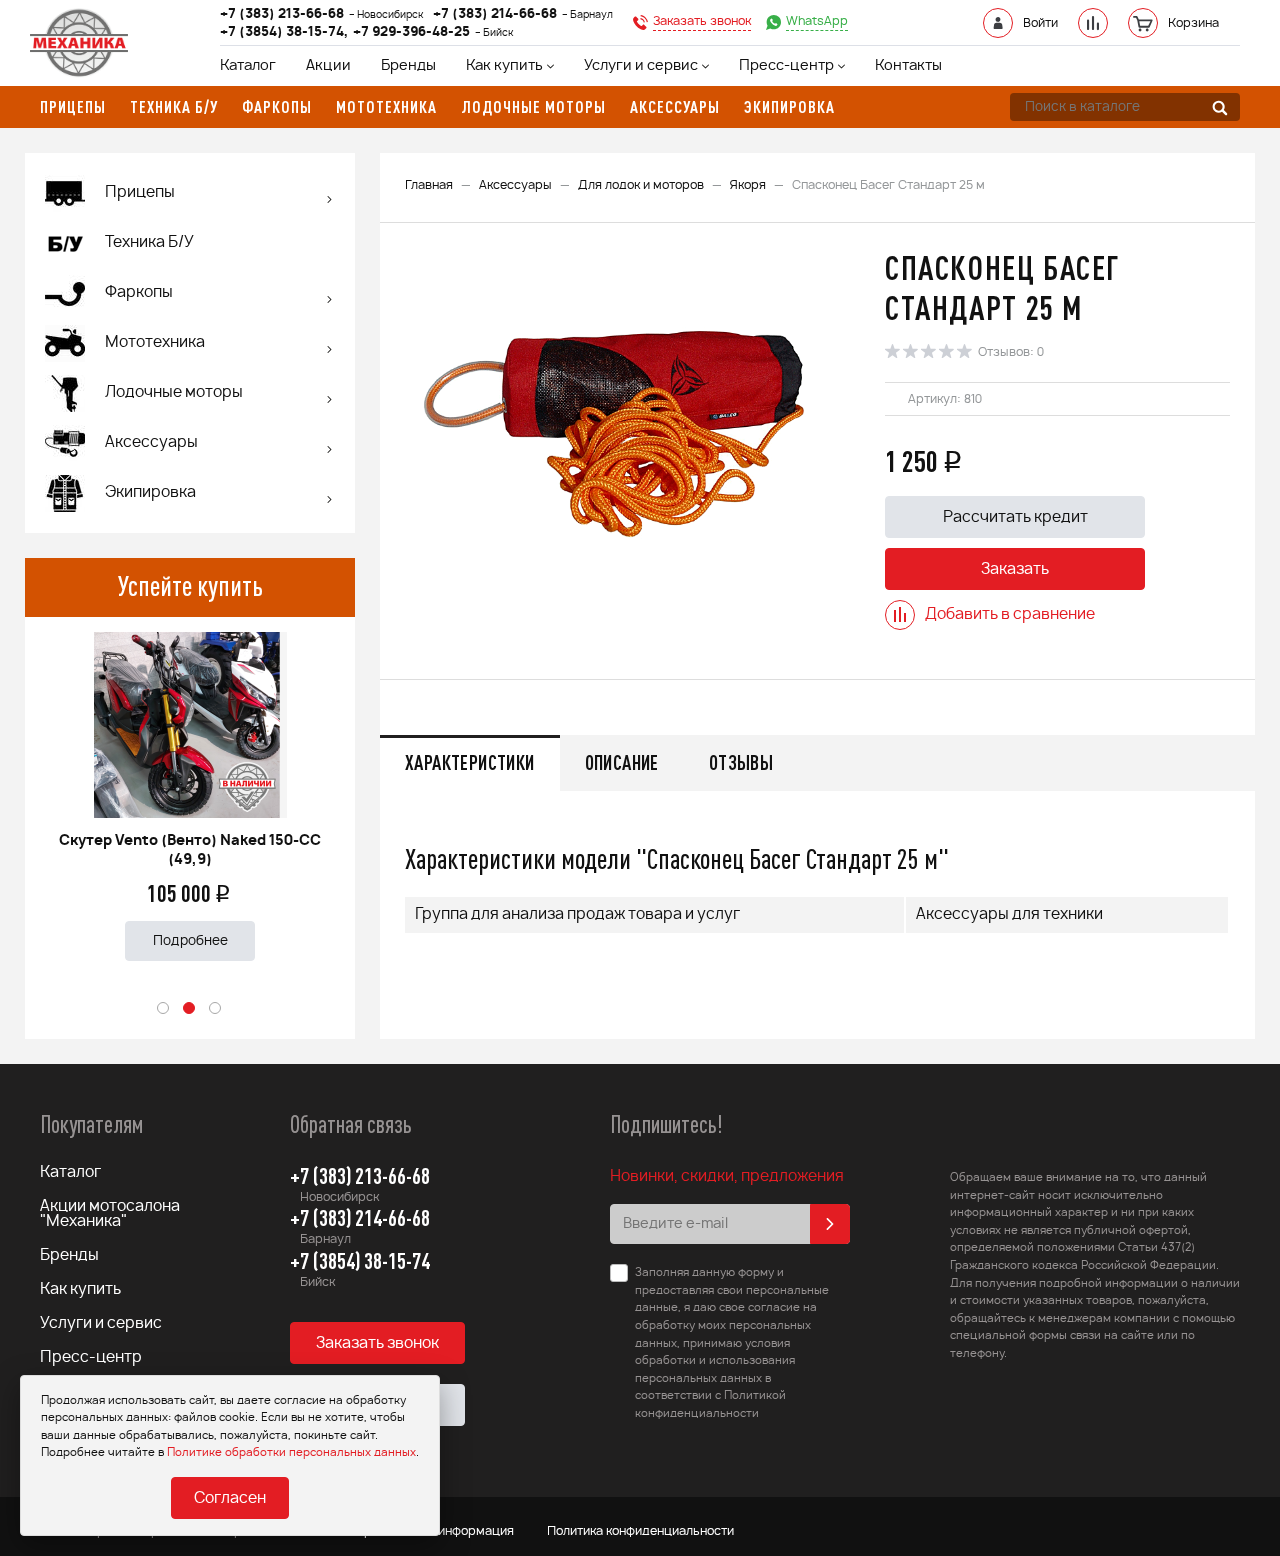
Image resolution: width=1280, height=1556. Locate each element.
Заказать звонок (377, 1343)
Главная (429, 185)
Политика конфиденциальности (640, 1531)
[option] (190, 788)
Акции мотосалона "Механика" (110, 1214)
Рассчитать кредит (1015, 517)
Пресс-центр (786, 66)
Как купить (504, 66)
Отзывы (741, 762)
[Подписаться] (830, 1224)
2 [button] (190, 1009)
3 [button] (216, 1009)
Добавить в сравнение (1010, 614)
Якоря (748, 185)
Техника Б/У (149, 242)
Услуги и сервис (641, 66)
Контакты (908, 66)
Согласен (230, 1498)
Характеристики (470, 762)
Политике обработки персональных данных (291, 1452)
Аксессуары (515, 185)
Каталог (248, 66)
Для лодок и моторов (641, 185)
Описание (622, 762)
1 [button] (164, 1009)
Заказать (1015, 569)
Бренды (408, 66)
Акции (328, 66)
